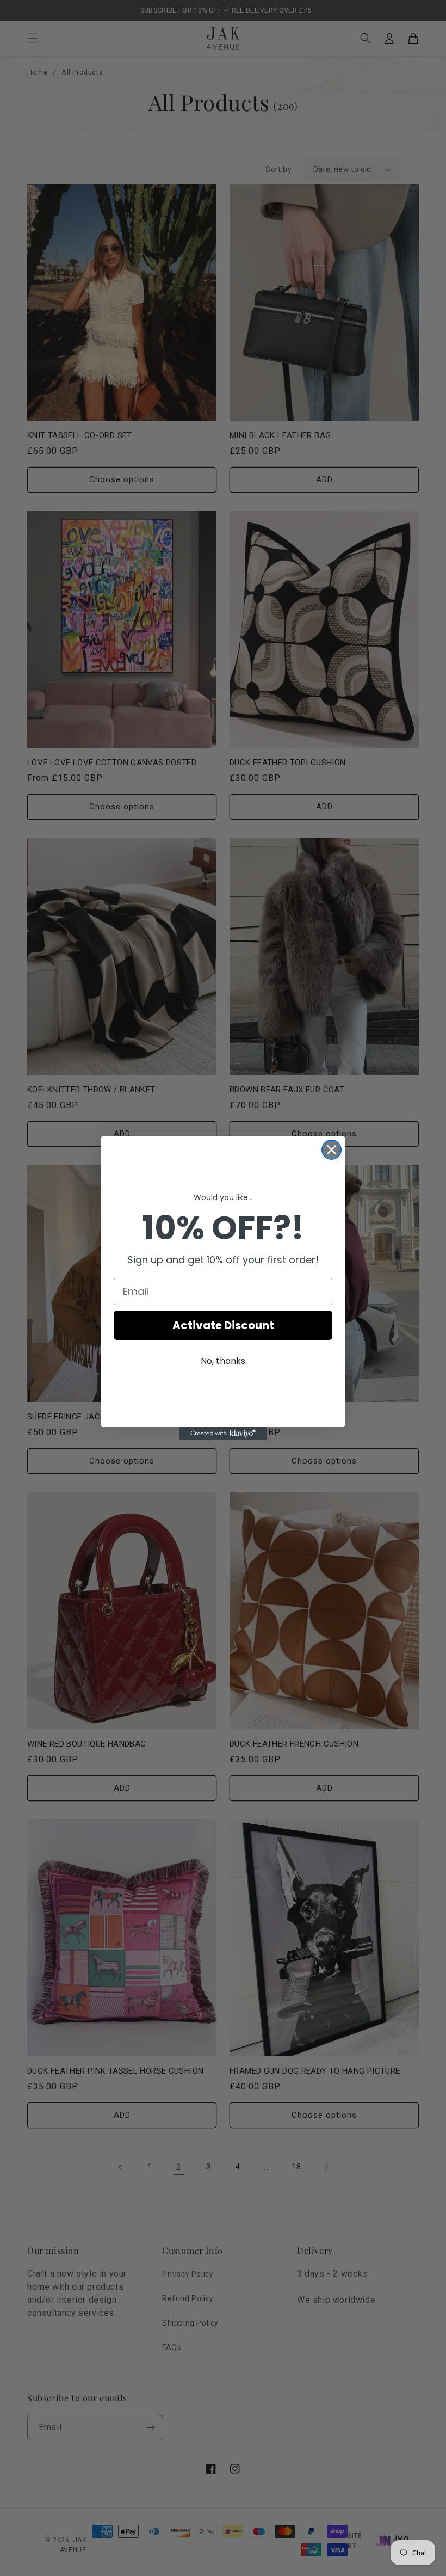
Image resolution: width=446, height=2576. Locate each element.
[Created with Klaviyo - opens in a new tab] (223, 1434)
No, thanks (223, 1361)
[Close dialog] (332, 1150)
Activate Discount (223, 1325)
